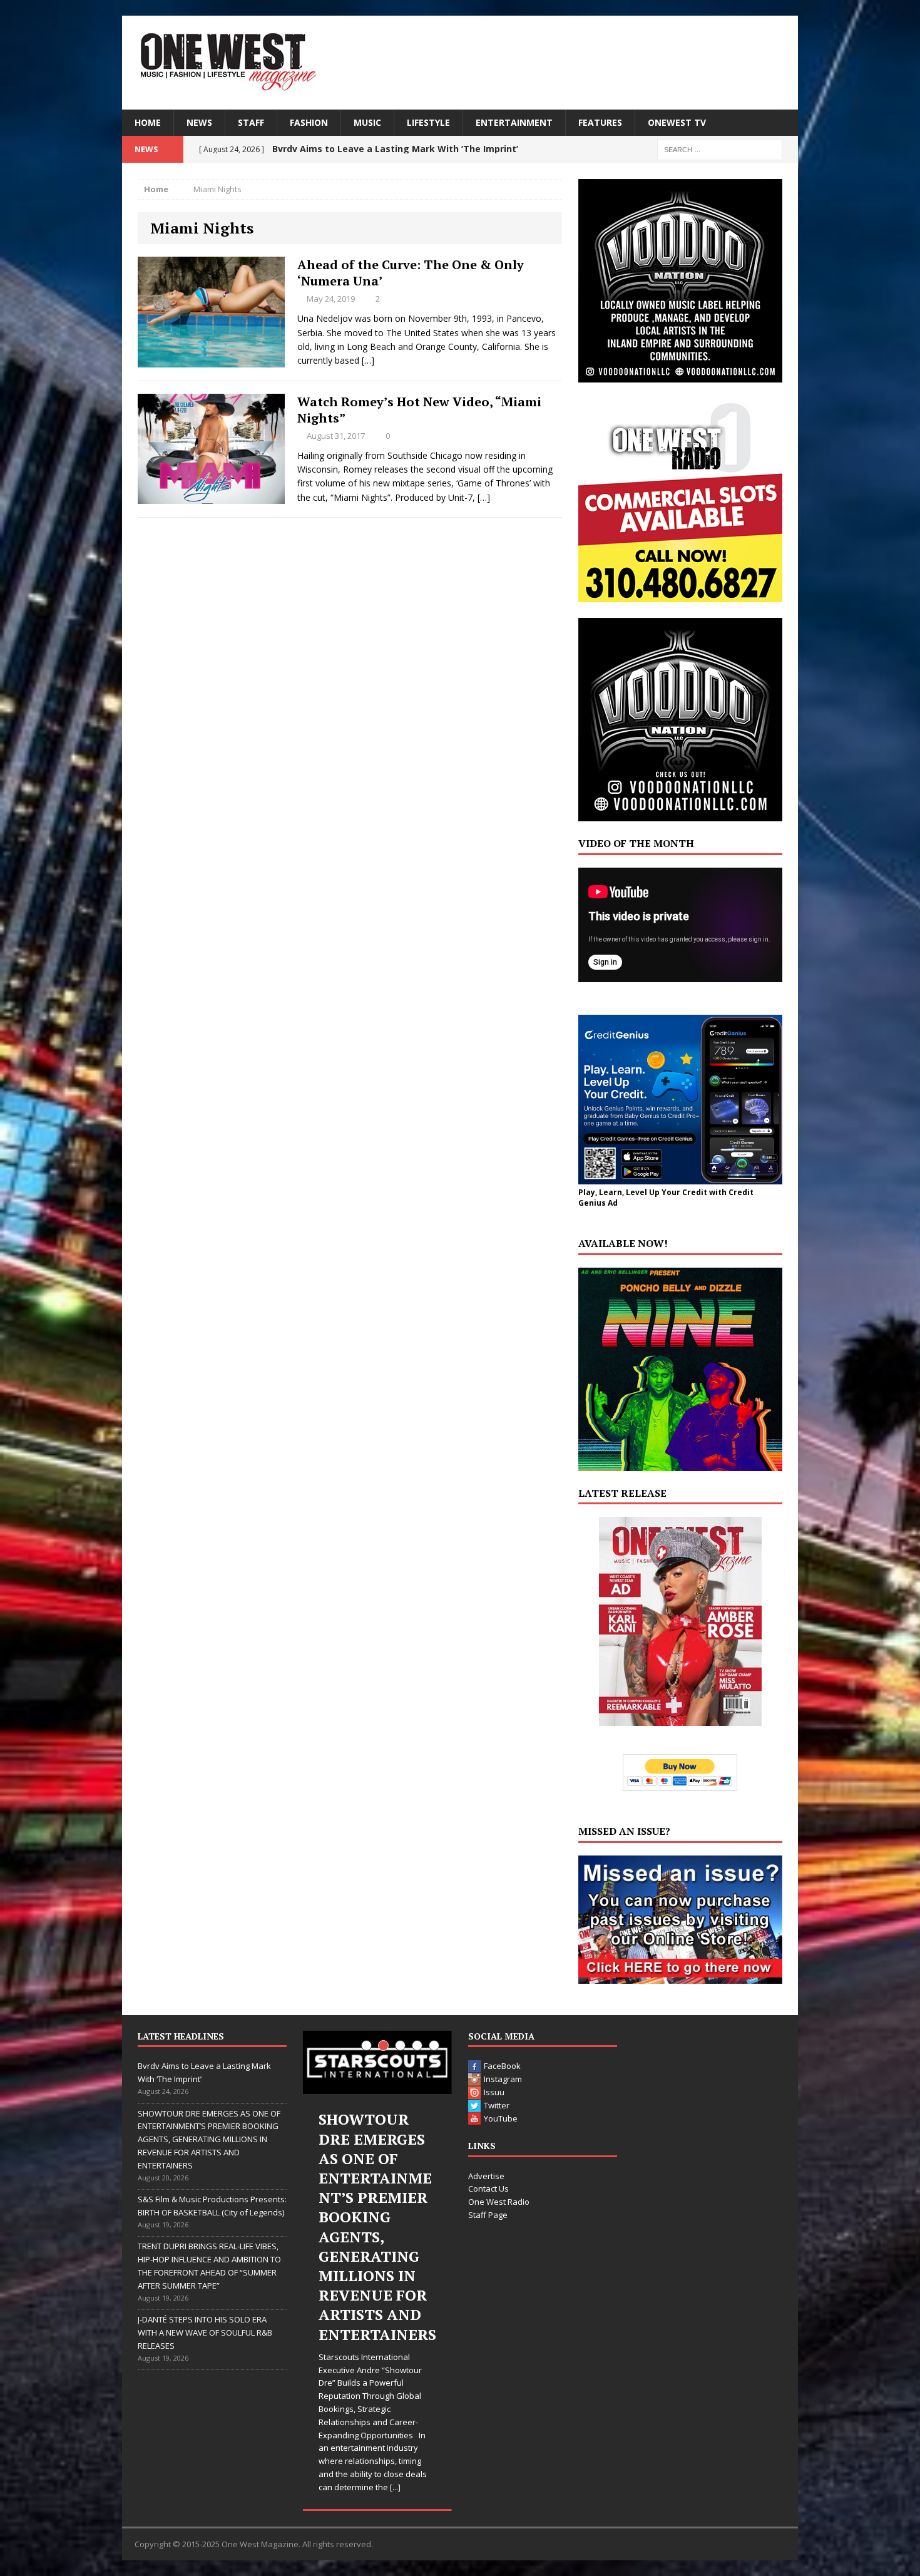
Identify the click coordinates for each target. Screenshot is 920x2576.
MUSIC (367, 122)
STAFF (251, 122)
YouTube (501, 2118)
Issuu (494, 2092)
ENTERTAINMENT (514, 122)
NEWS (199, 122)
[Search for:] (720, 149)
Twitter (497, 2105)
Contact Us (488, 2189)
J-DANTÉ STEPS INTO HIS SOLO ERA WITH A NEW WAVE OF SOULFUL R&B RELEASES (205, 2332)
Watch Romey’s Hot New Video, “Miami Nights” (419, 410)
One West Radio (499, 2202)
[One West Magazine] (460, 63)
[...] (395, 2487)
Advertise (486, 2176)
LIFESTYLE (428, 122)
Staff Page (488, 2215)
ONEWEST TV (677, 122)
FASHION (309, 122)
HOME (148, 122)
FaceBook (502, 2066)
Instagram (503, 2079)
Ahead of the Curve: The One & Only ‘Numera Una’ (411, 273)
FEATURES (600, 122)
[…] (368, 360)
